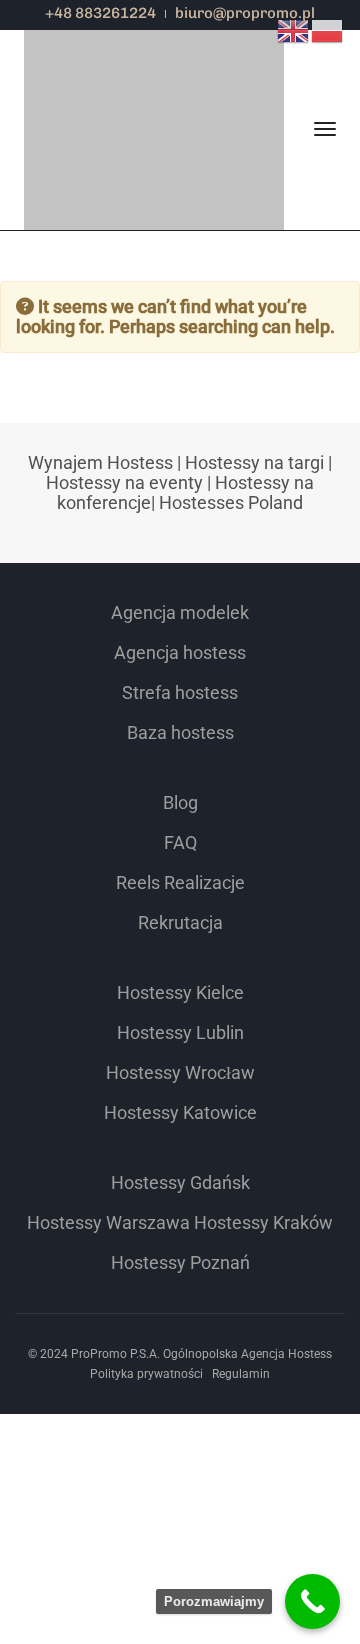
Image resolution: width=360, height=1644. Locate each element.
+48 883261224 (100, 13)
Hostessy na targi (254, 462)
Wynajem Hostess (100, 462)
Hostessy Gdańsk (180, 1182)
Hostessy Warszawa (108, 1222)
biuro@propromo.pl (245, 13)
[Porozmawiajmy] (312, 1601)
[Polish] (328, 29)
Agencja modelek (180, 612)
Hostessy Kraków (263, 1222)
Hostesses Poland (231, 502)
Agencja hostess (180, 652)
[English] (294, 29)
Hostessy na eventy (124, 482)
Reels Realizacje (180, 882)
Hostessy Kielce (180, 992)
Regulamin (241, 1374)
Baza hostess (180, 732)
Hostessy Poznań (180, 1262)
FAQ (180, 842)
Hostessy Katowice (180, 1112)
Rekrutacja (180, 922)
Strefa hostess (180, 692)
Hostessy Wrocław (180, 1072)
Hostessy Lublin (180, 1032)
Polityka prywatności (146, 1374)
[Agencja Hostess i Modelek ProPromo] (154, 65)
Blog (180, 802)
